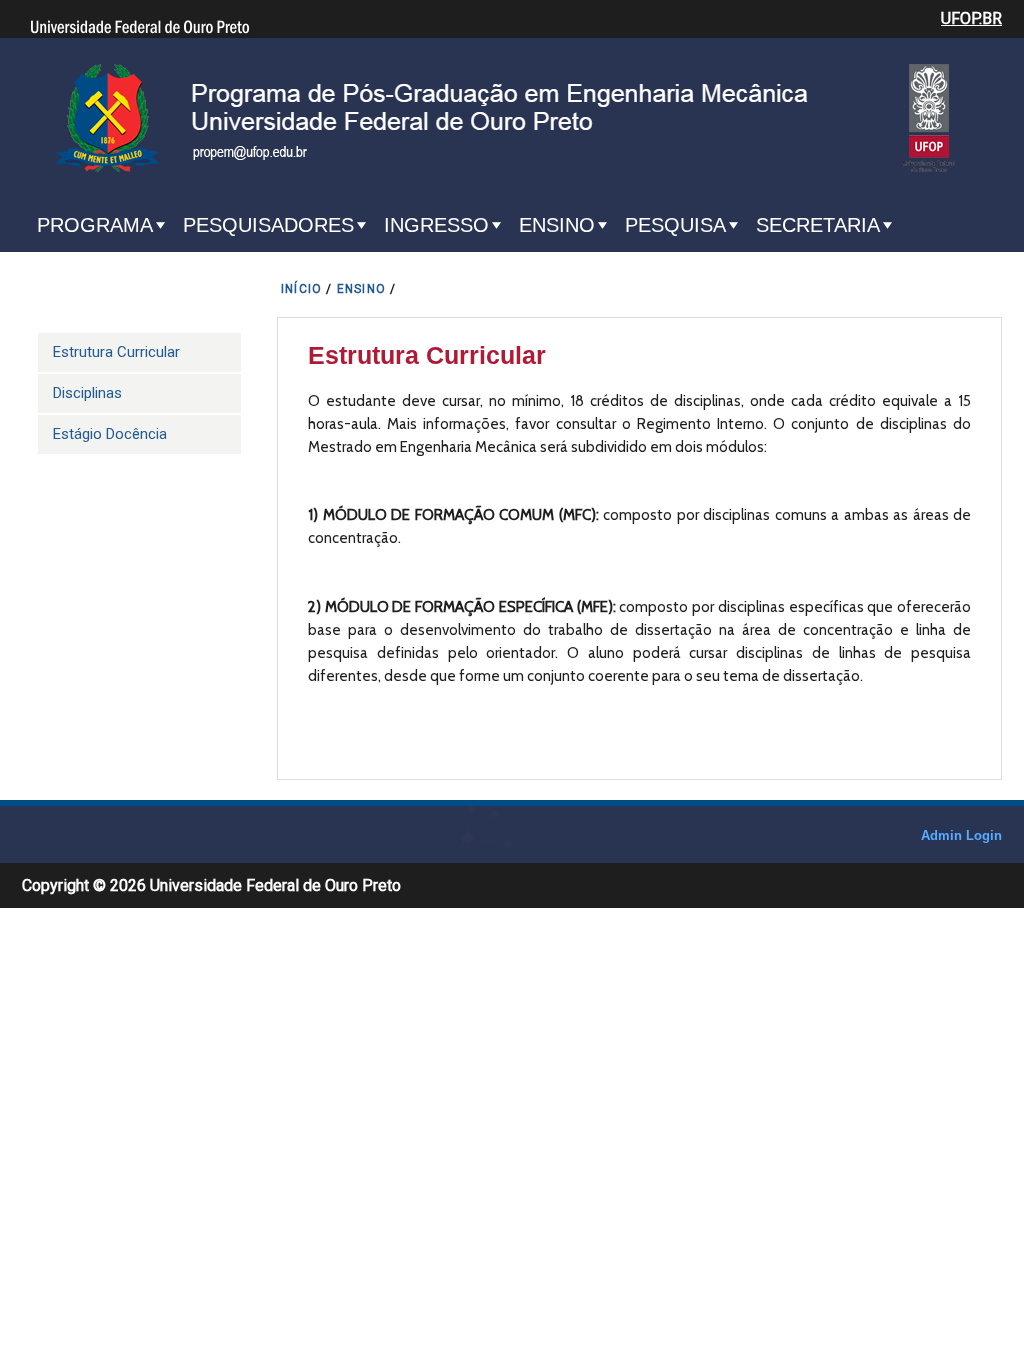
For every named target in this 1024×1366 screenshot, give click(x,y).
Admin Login (961, 835)
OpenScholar (870, 840)
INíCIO (301, 289)
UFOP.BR (971, 18)
